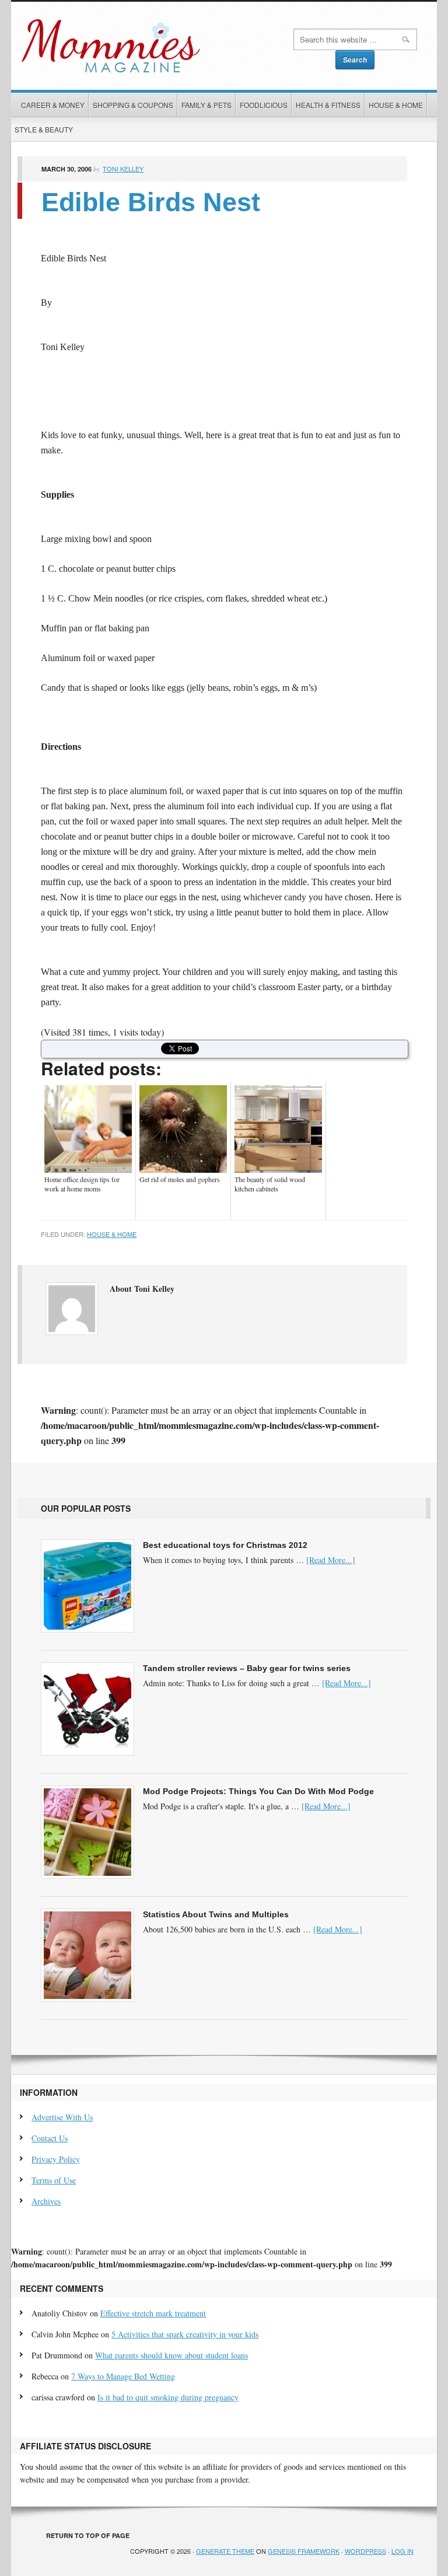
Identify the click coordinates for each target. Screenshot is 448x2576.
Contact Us (50, 2138)
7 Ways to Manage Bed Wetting (123, 2376)
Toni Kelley (123, 169)
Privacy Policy (56, 2159)
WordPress (365, 2551)
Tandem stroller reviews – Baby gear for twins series (247, 1668)
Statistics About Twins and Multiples (216, 1914)
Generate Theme (225, 2551)
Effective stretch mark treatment (153, 2313)
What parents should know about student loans (171, 2355)
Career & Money (53, 105)
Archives (46, 2201)
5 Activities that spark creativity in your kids (185, 2334)
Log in (402, 2551)
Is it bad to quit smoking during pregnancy (168, 2397)
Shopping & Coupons (133, 105)
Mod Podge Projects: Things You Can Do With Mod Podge (258, 1791)
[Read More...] (331, 1560)
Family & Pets (206, 105)
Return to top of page (88, 2535)
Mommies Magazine (149, 46)
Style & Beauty (44, 129)
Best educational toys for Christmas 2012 (225, 1545)
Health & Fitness (328, 105)
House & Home (396, 105)
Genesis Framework (304, 2551)
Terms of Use (54, 2180)
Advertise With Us (62, 2117)
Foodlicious (264, 105)
